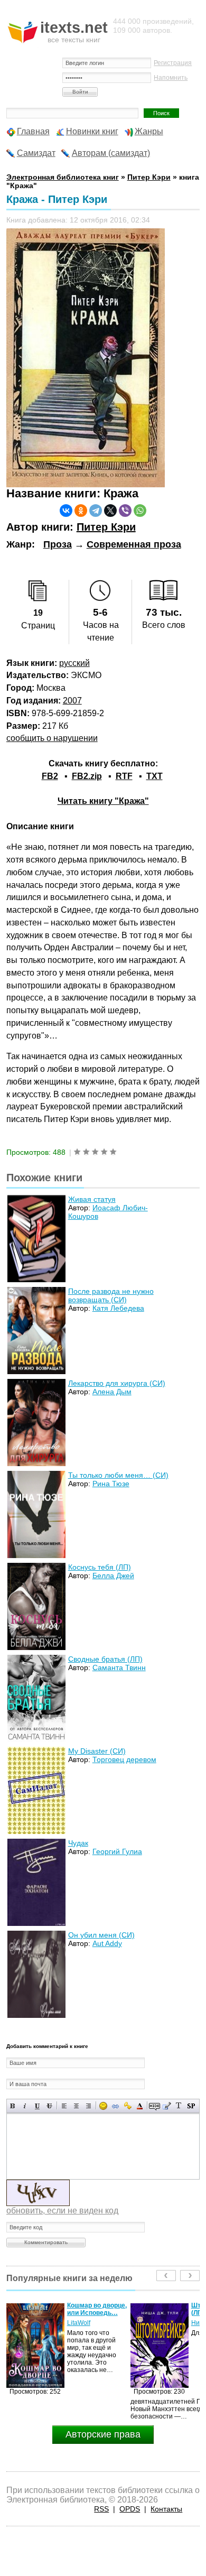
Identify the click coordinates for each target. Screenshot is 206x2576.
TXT (154, 776)
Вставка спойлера (191, 2106)
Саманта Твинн (119, 1667)
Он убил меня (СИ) (101, 1935)
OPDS (130, 2509)
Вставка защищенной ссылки (128, 2106)
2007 (72, 701)
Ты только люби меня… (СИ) (118, 1475)
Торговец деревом (124, 1759)
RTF (124, 776)
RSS (101, 2509)
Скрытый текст (154, 2106)
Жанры (149, 131)
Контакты (166, 2509)
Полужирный (13, 2106)
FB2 (50, 776)
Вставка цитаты (167, 2106)
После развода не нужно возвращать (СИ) (111, 1295)
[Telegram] (96, 511)
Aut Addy (107, 1943)
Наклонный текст (25, 2106)
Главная (33, 131)
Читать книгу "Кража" (103, 801)
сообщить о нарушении (52, 738)
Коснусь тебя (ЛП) (100, 1567)
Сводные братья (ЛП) (105, 1659)
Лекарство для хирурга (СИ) (117, 1383)
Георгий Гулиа (117, 1851)
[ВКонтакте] (66, 511)
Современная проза (134, 544)
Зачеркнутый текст (49, 2106)
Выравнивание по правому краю (88, 2106)
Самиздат (36, 153)
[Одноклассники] (81, 511)
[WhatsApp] (140, 511)
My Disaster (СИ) (97, 1751)
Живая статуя (92, 1199)
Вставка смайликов (103, 2106)
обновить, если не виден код (62, 2211)
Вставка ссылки (115, 2106)
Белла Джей (113, 1576)
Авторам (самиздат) (111, 153)
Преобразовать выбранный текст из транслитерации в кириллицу (179, 2106)
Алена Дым (112, 1392)
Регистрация (173, 63)
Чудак (78, 1843)
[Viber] (125, 511)
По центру (76, 2106)
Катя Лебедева (118, 1308)
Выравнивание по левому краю (64, 2106)
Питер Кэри (106, 527)
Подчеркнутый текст (37, 2106)
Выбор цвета (140, 2106)
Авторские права (103, 2434)
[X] (110, 511)
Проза (58, 544)
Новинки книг (92, 131)
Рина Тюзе (111, 1484)
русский (74, 663)
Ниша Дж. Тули (89, 2323)
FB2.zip (87, 776)
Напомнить (171, 78)
